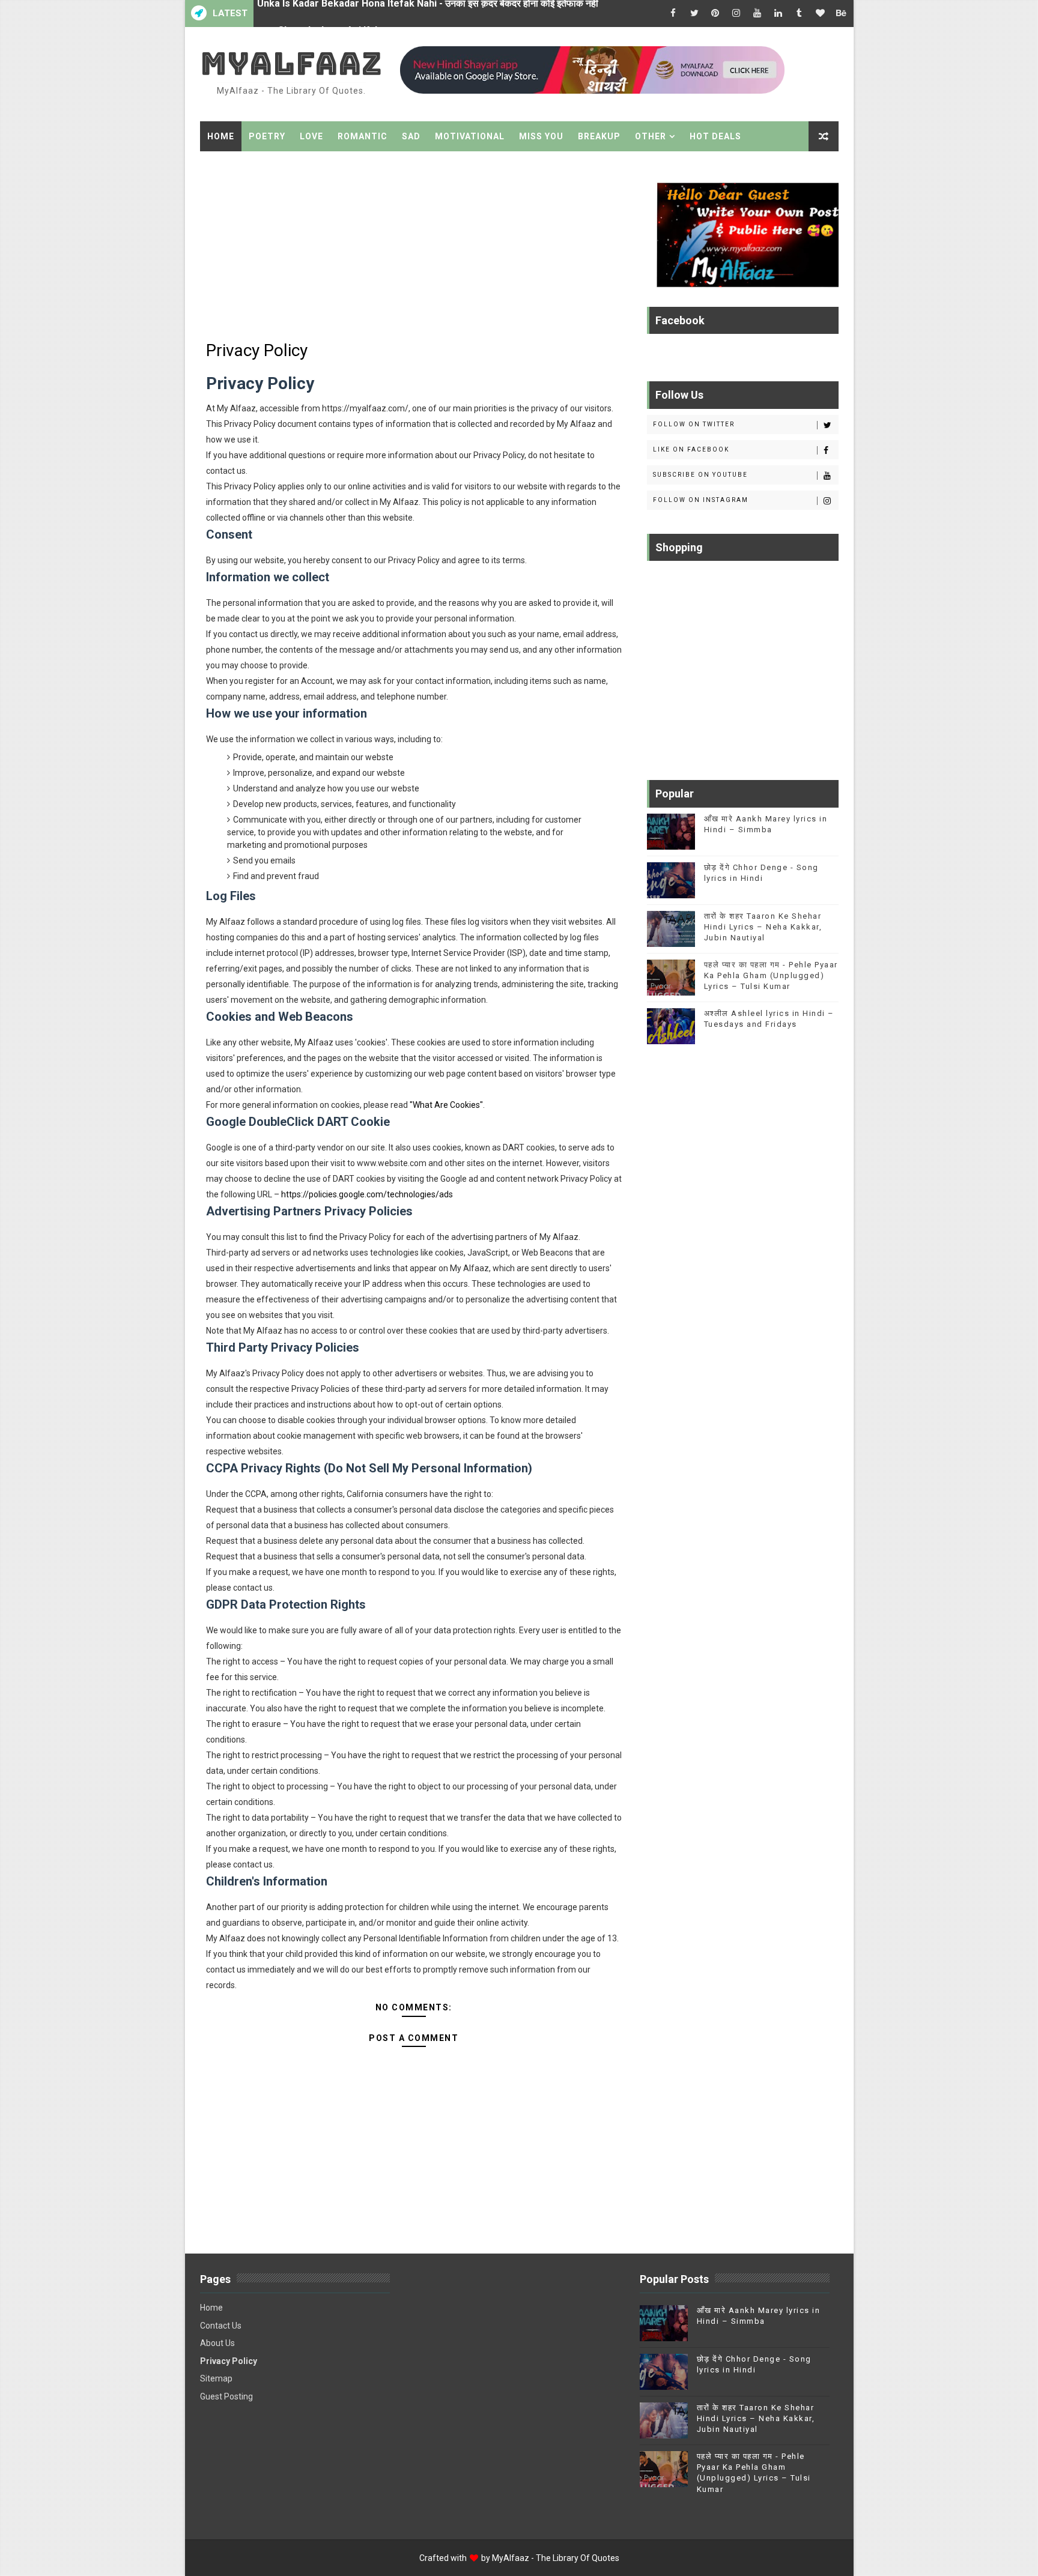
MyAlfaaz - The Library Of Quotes (556, 2558)
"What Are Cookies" (446, 1105)
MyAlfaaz (291, 63)
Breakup (599, 136)
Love (311, 136)
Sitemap (216, 2378)
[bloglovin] (821, 14)
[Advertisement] (414, 247)
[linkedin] (778, 14)
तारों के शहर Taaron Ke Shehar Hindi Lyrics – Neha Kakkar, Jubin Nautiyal (763, 927)
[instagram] (736, 14)
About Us (217, 2343)
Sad (411, 136)
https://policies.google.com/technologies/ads (367, 1194)
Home (221, 136)
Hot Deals (715, 136)
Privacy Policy (229, 2361)
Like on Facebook (691, 449)
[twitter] (694, 14)
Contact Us (221, 2326)
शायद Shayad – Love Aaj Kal (317, 14)
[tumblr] (800, 14)
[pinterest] (715, 14)
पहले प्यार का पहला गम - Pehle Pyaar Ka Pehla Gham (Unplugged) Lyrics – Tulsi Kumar (771, 975)
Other (651, 136)
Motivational (470, 136)
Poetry (267, 136)
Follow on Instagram (701, 500)
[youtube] (757, 14)
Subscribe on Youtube (700, 475)
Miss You (541, 136)
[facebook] (673, 14)
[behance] (842, 14)
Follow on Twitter (694, 424)
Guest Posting (226, 2396)
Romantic (363, 136)
